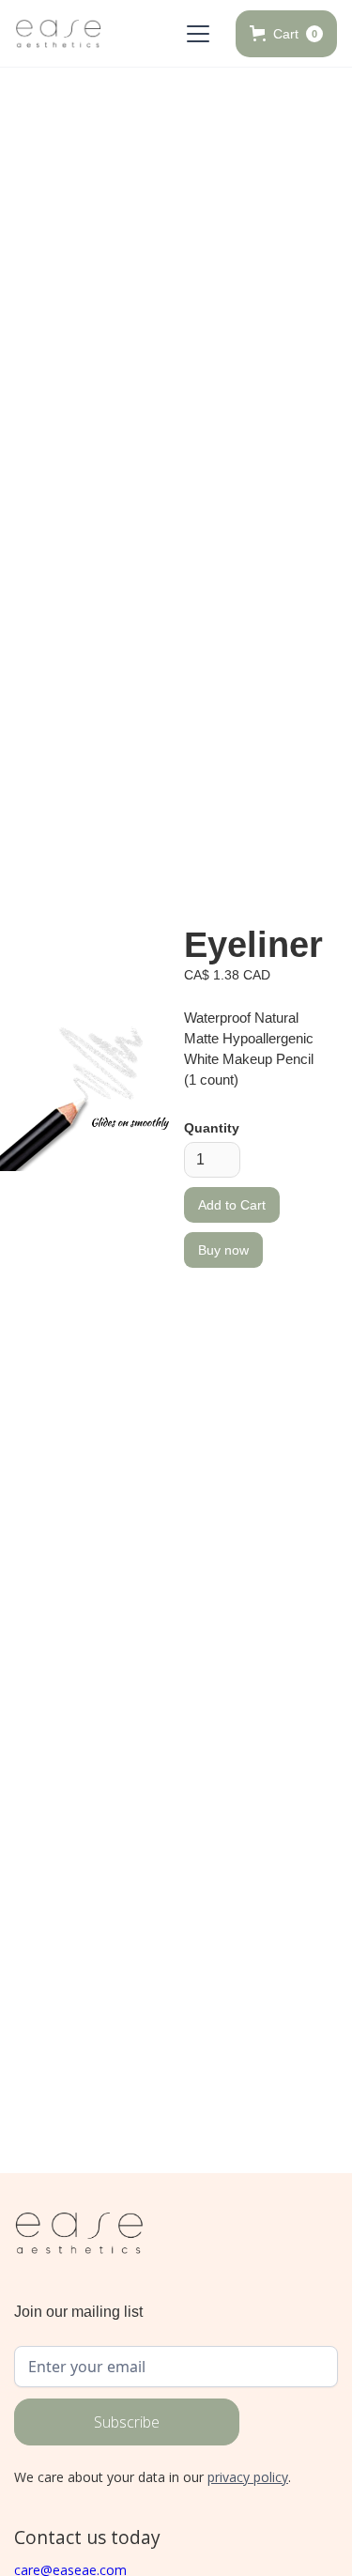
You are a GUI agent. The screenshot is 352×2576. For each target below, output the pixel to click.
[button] (194, 34)
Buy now (223, 1250)
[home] (58, 34)
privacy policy (248, 2477)
